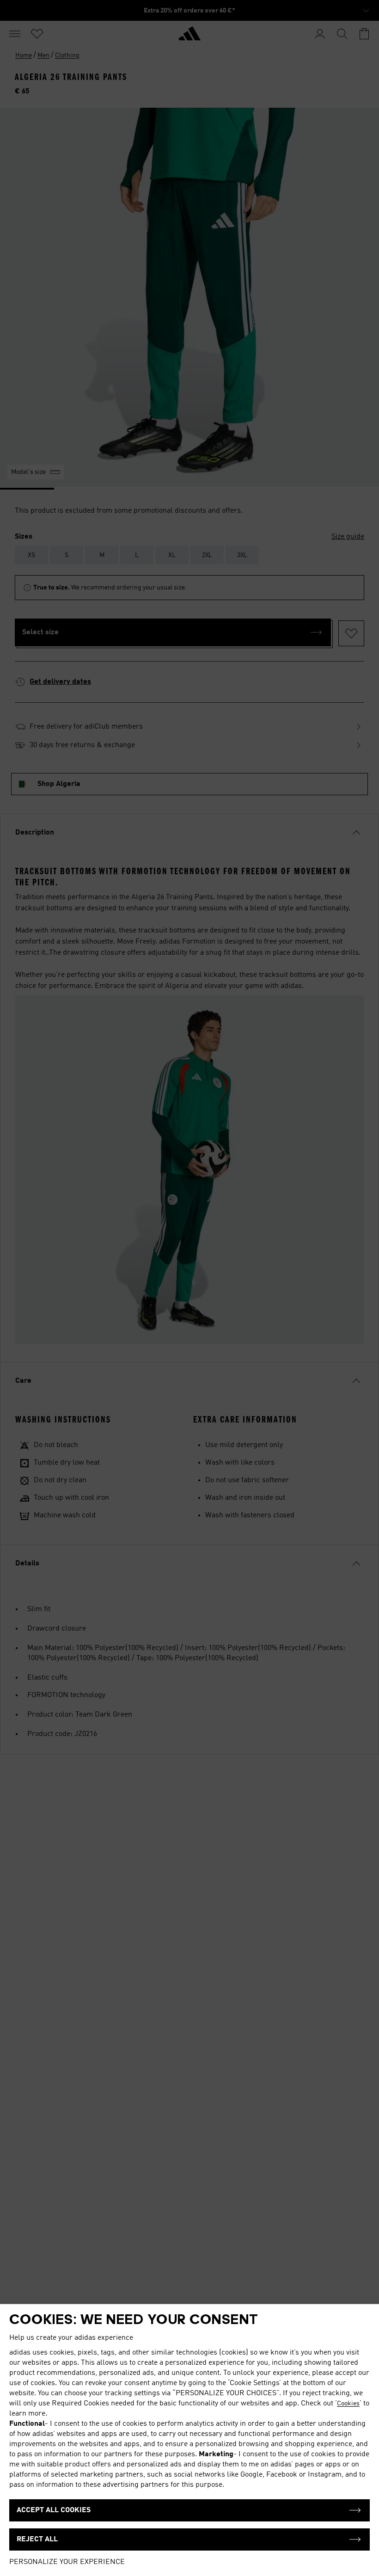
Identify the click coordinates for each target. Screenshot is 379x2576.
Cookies (348, 2404)
